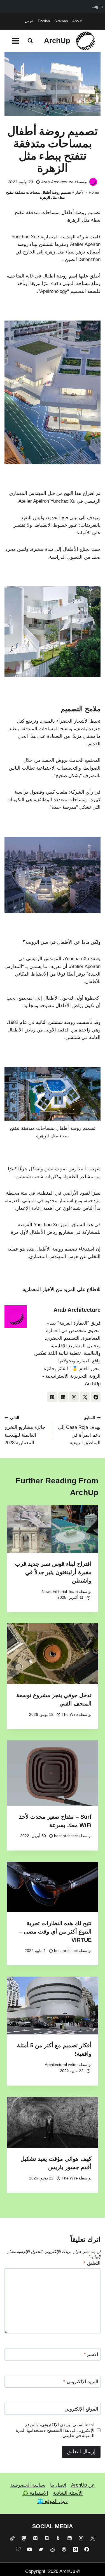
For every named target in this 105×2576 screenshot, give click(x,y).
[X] (92, 2538)
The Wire (70, 1715)
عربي (29, 21)
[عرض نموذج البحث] (30, 41)
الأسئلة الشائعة (68, 2493)
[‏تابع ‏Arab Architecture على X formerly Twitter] (85, 1397)
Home (94, 192)
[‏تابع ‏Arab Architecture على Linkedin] (63, 1397)
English (44, 21)
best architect (66, 1836)
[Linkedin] (70, 2538)
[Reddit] (53, 2549)
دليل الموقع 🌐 (53, 2501)
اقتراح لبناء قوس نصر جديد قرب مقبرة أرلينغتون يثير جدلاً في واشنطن (53, 1572)
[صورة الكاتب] (93, 182)
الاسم (91, 2355)
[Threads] (64, 2549)
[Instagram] (81, 2538)
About (77, 21)
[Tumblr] (58, 2538)
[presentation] (53, 1529)
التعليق (92, 2263)
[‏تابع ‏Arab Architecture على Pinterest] (52, 1397)
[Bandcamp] (41, 2549)
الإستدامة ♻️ (35, 2493)
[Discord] (47, 2538)
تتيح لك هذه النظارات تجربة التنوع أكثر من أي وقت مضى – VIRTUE (55, 1932)
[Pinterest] (35, 2538)
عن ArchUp (83, 2485)
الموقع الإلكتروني (81, 2409)
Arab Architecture (57, 182)
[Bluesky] (18, 2549)
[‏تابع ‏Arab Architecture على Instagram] (74, 1397)
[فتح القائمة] (16, 41)
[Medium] (75, 2549)
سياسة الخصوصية (28, 2485)
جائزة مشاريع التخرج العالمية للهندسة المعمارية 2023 (25, 1431)
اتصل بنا (58, 2485)
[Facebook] (87, 2549)
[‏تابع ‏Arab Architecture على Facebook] (96, 1397)
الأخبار (80, 192)
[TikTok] (13, 2538)
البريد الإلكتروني (81, 2382)
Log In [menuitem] (97, 6)
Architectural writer (61, 2065)
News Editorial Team (60, 1592)
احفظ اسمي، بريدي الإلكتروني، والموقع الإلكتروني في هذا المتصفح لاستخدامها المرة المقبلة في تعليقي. (55, 2430)
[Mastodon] (24, 2538)
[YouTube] (30, 2549)
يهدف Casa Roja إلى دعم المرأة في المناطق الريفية (79, 1431)
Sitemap (61, 21)
